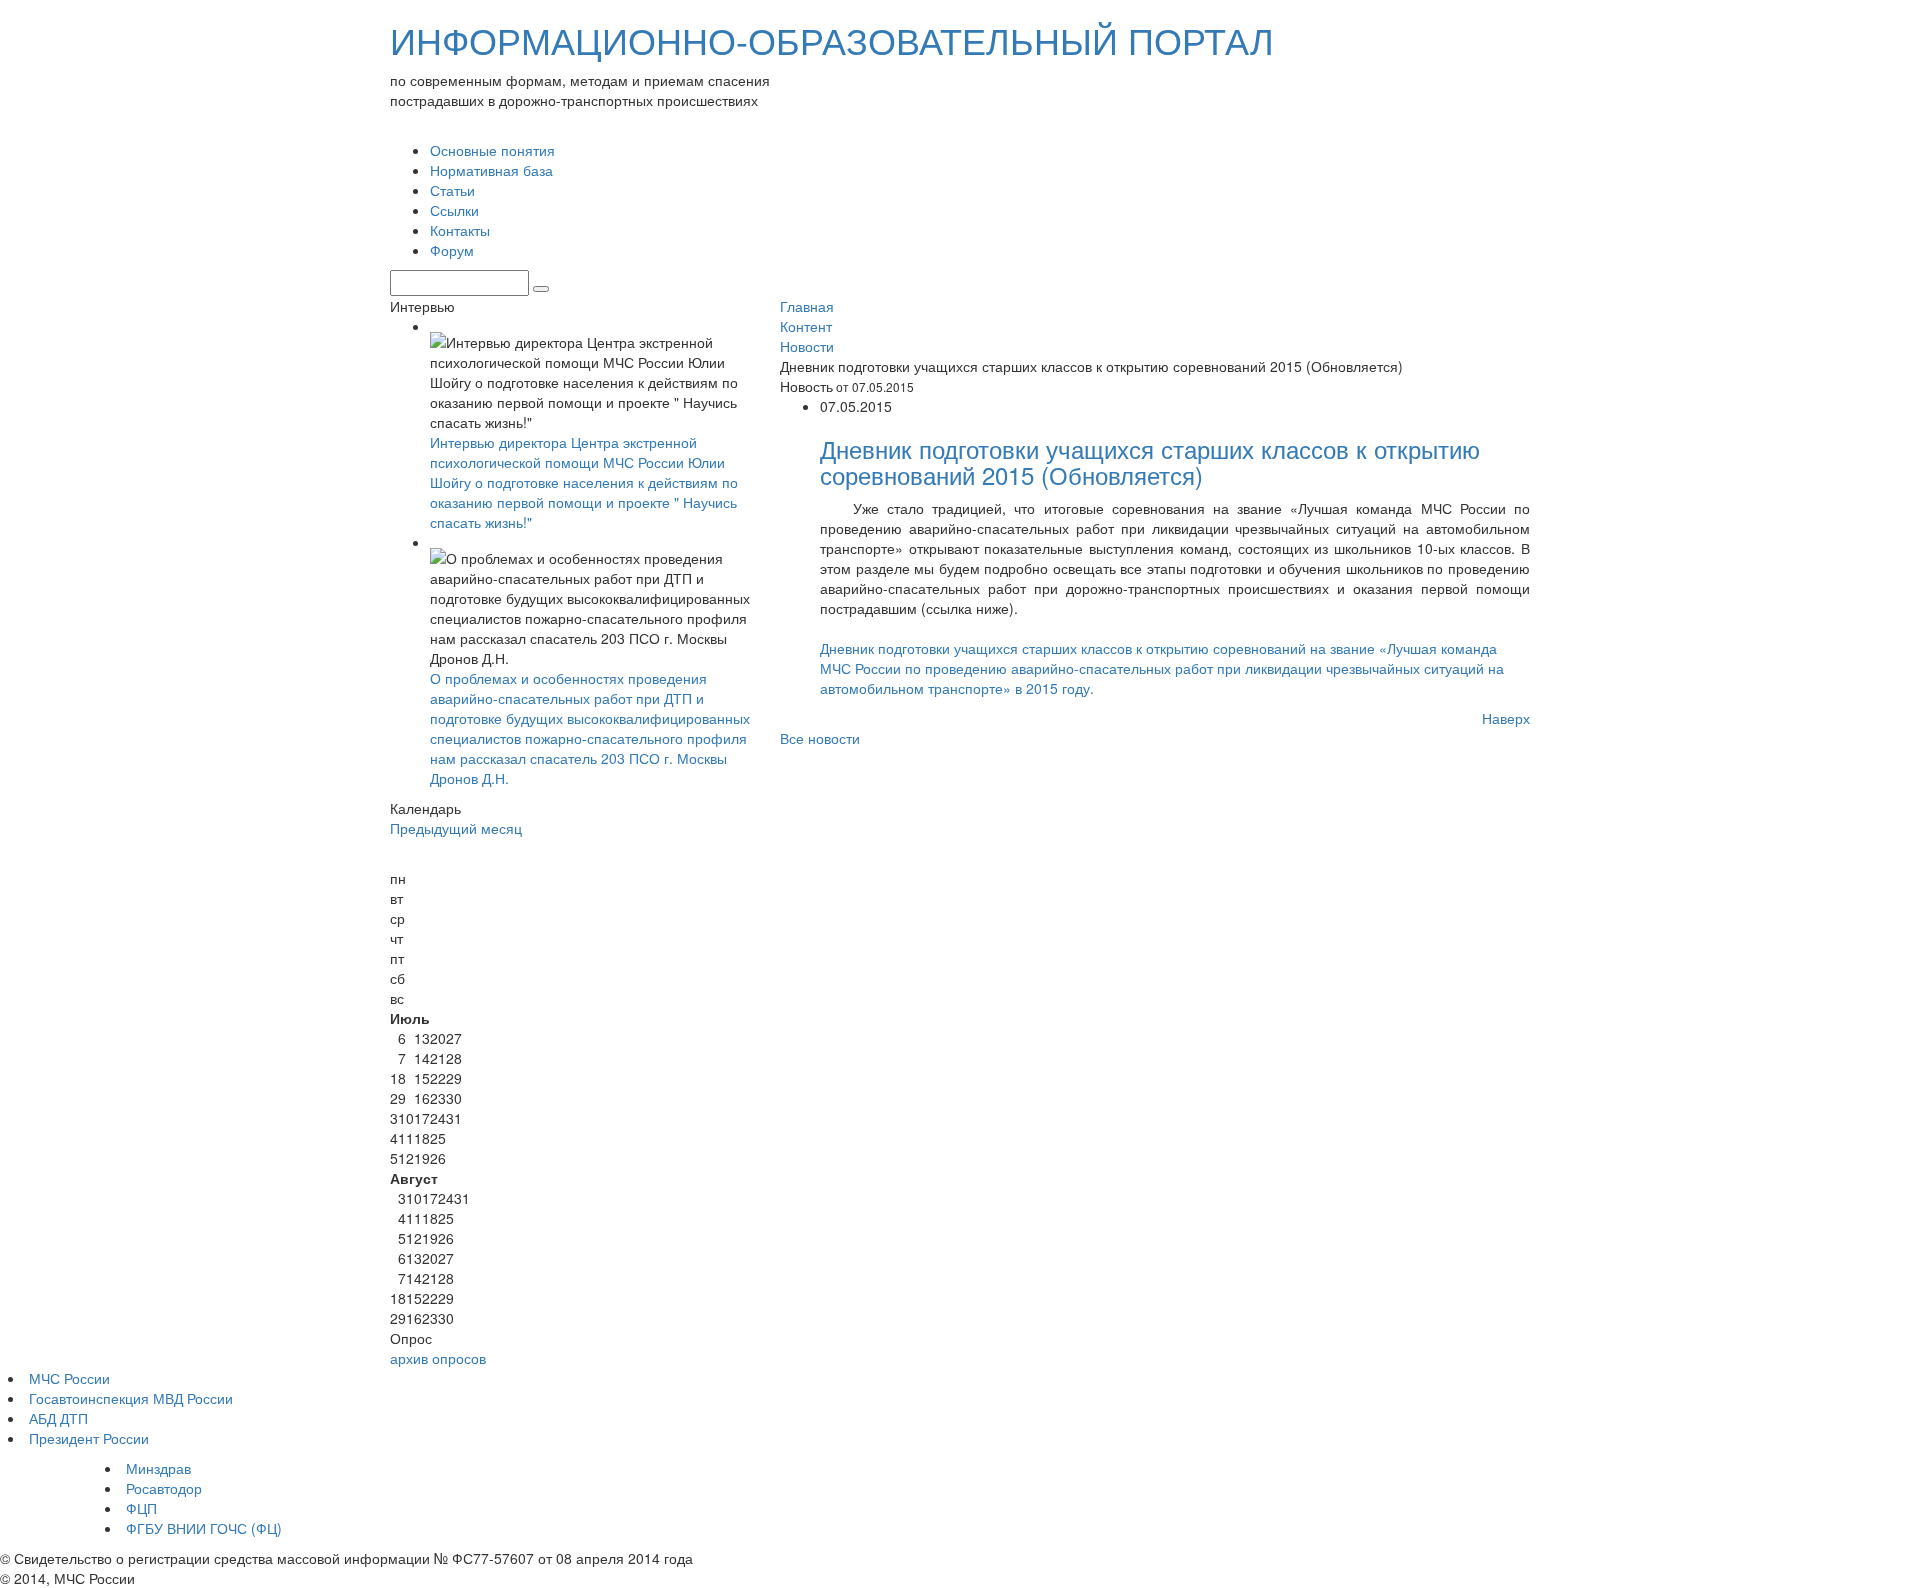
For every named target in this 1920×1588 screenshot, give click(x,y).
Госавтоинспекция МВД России (131, 1398)
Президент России (89, 1438)
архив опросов (438, 1358)
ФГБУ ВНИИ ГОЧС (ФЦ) (204, 1528)
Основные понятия (492, 150)
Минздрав (158, 1468)
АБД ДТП (58, 1418)
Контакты (460, 230)
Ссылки (454, 210)
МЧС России (69, 1378)
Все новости (820, 738)
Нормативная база (491, 170)
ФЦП (141, 1508)
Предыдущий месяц (456, 828)
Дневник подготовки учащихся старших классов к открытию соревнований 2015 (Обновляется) (1150, 461)
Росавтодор (164, 1488)
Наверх (1506, 718)
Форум (452, 250)
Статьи (452, 190)
